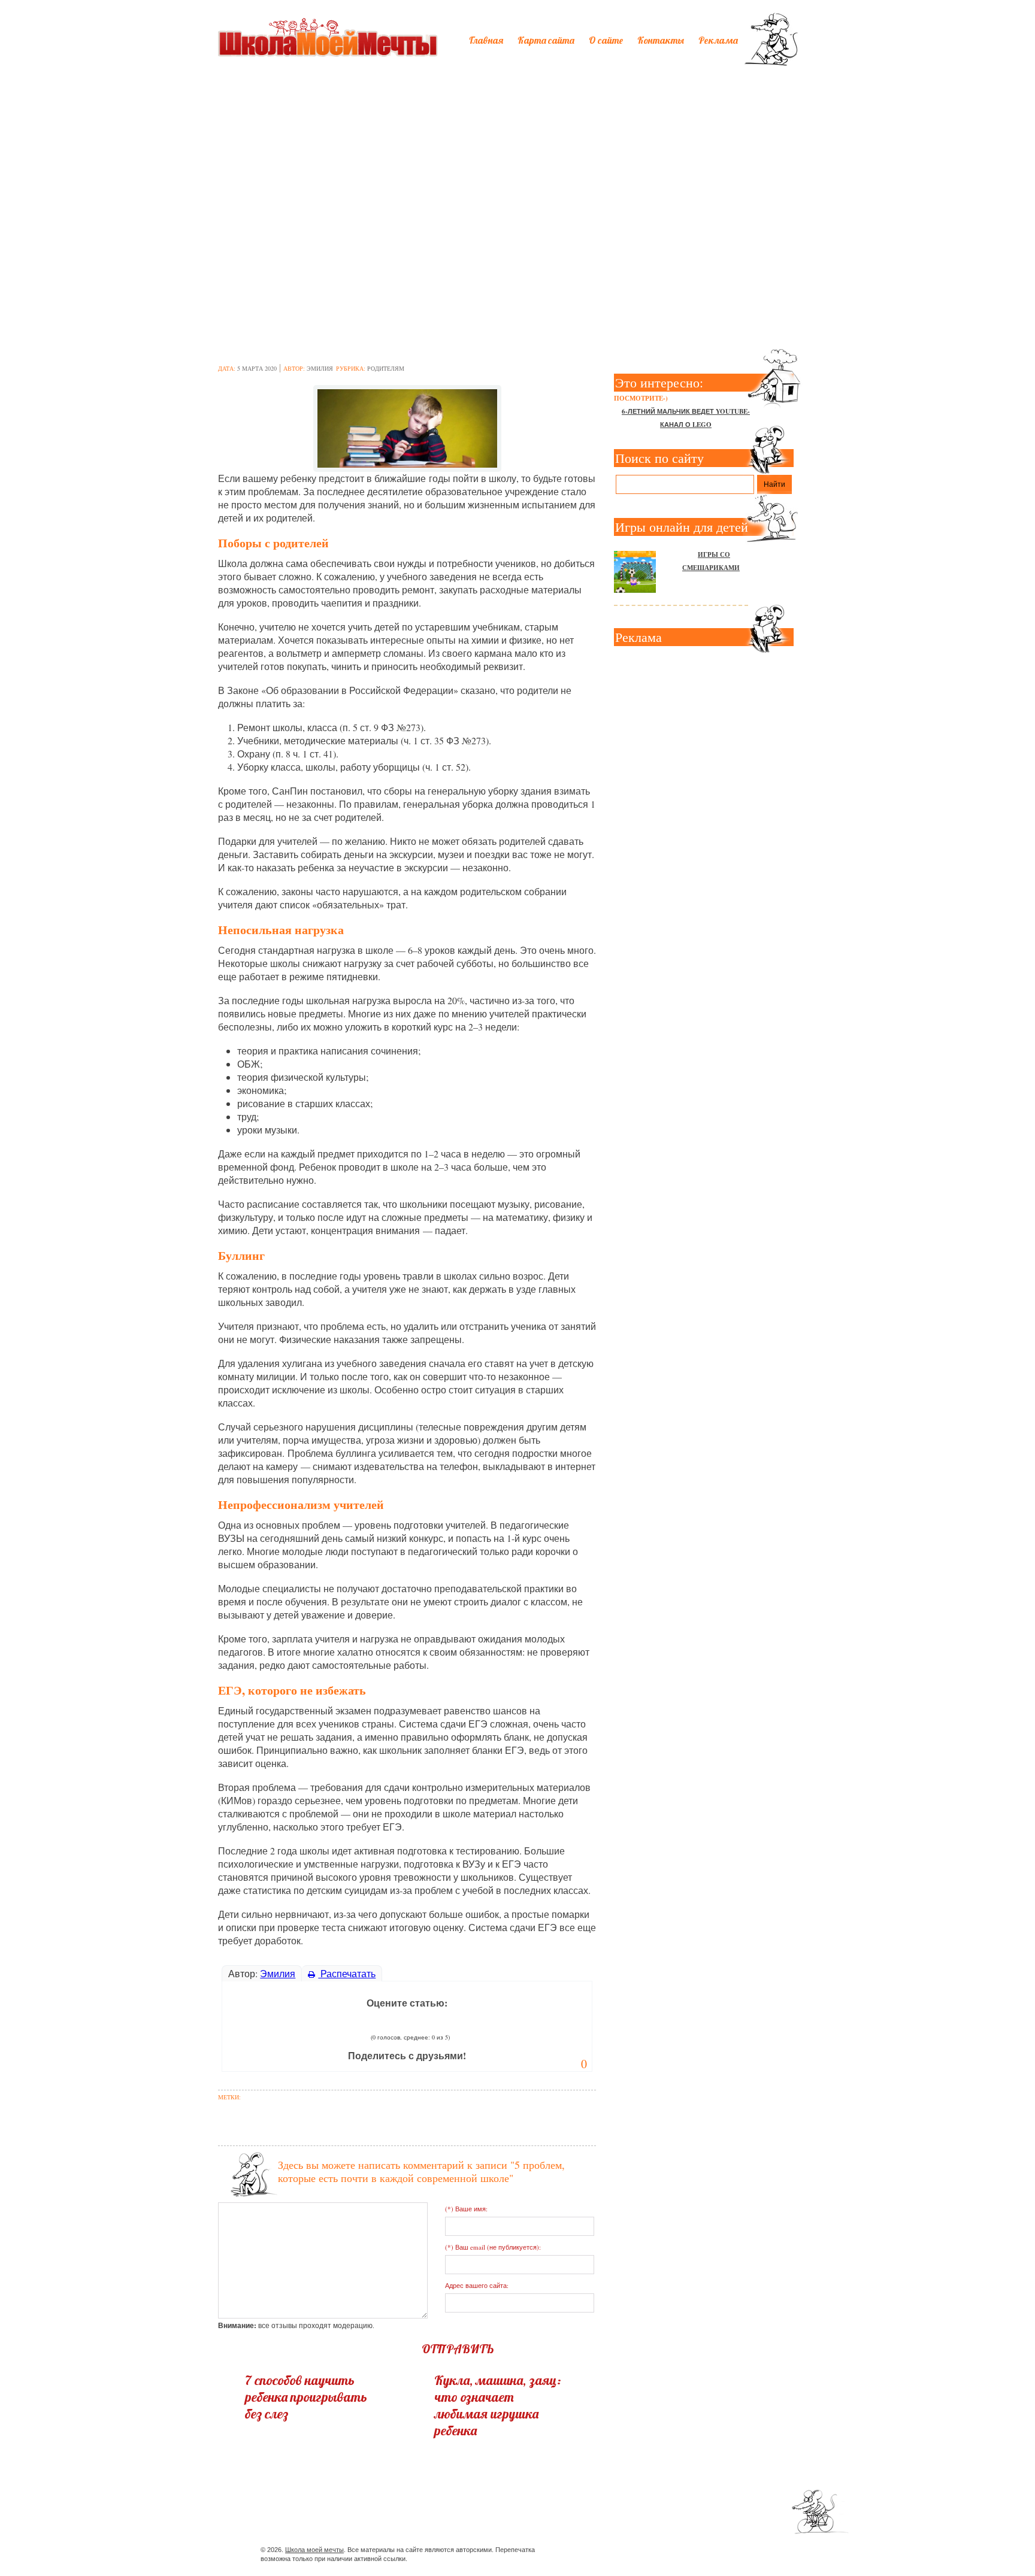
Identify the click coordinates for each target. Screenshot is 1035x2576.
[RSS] (723, 2552)
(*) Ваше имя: (466, 2209)
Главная (486, 40)
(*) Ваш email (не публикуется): (493, 2247)
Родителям (386, 368)
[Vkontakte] (702, 2552)
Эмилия (320, 368)
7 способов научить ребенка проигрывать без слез (306, 2397)
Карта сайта (546, 40)
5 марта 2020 (257, 368)
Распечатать (347, 1973)
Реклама (718, 40)
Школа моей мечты (314, 2550)
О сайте (606, 40)
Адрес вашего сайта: (477, 2285)
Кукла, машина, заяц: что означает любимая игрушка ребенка (498, 2405)
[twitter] (680, 2552)
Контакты (661, 40)
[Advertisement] (517, 166)
